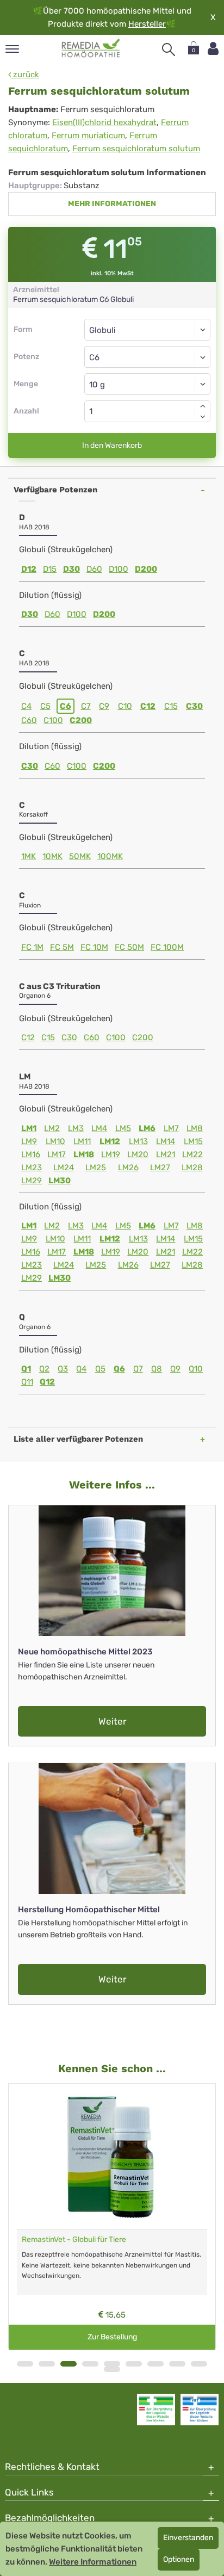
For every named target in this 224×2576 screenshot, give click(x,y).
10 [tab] (112, 2369)
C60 (29, 720)
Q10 (196, 1369)
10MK (52, 856)
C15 (171, 706)
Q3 (63, 1369)
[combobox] (147, 357)
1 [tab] (25, 2364)
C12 (148, 706)
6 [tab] (134, 2364)
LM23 (32, 1167)
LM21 (166, 1154)
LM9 (29, 1141)
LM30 (60, 1181)
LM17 (57, 1154)
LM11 (82, 1141)
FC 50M (129, 947)
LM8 (195, 1128)
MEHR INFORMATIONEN (112, 204)
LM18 (84, 1154)
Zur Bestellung (112, 2337)
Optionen (179, 2559)
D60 (94, 569)
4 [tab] (90, 2364)
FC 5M (62, 947)
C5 (45, 706)
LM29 (32, 1181)
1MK (29, 856)
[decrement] (203, 417)
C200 (81, 720)
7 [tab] (155, 2364)
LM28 (192, 1167)
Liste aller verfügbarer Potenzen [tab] (78, 1439)
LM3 (76, 1128)
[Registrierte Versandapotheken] (156, 2410)
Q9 (175, 1369)
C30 (194, 706)
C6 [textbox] (94, 357)
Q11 (27, 1382)
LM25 (96, 1167)
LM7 (171, 1128)
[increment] (203, 406)
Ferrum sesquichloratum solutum (136, 149)
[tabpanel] (112, 2217)
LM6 (147, 1128)
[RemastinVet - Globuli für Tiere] (112, 2157)
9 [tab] (199, 2364)
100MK (110, 856)
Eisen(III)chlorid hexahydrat (104, 122)
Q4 (81, 1369)
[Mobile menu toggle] (12, 50)
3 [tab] (69, 2364)
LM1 (29, 1128)
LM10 (55, 1141)
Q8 (157, 1369)
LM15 (193, 1141)
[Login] (213, 49)
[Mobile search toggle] (169, 50)
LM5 (123, 1128)
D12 (29, 569)
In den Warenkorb (112, 445)
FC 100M (167, 947)
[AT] (91, 48)
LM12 (110, 1141)
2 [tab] (47, 2364)
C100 (53, 720)
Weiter (112, 1721)
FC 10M (94, 947)
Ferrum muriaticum (88, 135)
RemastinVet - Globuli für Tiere (74, 2240)
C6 (66, 706)
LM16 (31, 1154)
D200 (146, 569)
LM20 (138, 1154)
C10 (125, 706)
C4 (26, 706)
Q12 (47, 1382)
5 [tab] (112, 2364)
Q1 (26, 1369)
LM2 (52, 1128)
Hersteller (147, 24)
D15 (50, 569)
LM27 (160, 1167)
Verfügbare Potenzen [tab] (55, 490)
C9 (104, 706)
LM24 (64, 1167)
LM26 (128, 1167)
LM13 (138, 1141)
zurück (25, 75)
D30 (71, 569)
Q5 (100, 1369)
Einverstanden (188, 2538)
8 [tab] (177, 2364)
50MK (80, 856)
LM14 (166, 1141)
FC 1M (32, 947)
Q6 (119, 1369)
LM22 (192, 1154)
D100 (119, 569)
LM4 (99, 1128)
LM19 (111, 1154)
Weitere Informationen (93, 2562)
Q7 (138, 1369)
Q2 (44, 1369)
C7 (86, 706)
